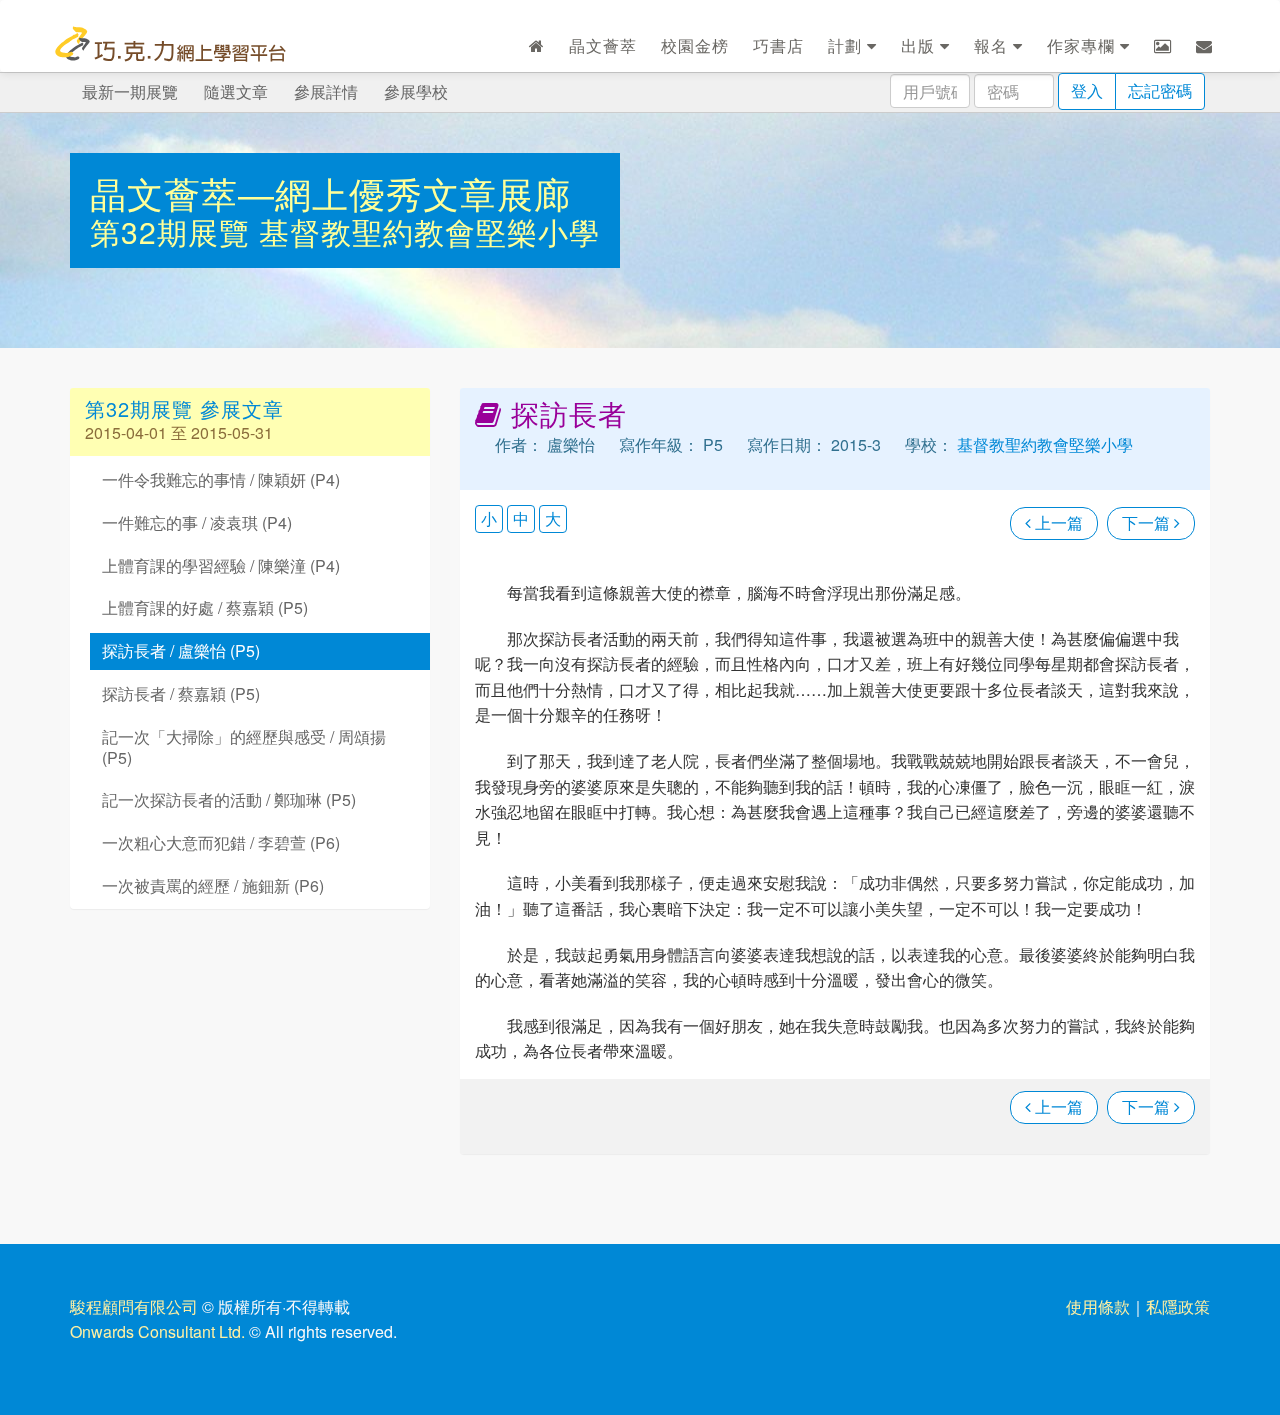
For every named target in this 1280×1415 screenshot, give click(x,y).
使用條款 (1098, 1306)
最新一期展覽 (130, 91)
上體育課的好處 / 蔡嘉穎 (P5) (205, 607)
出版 (920, 45)
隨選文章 (236, 91)
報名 (993, 45)
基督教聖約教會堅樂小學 (429, 231)
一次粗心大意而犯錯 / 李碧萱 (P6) (221, 842)
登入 (1087, 90)
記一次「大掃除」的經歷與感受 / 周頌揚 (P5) (244, 747)
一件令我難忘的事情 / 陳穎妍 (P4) (221, 479)
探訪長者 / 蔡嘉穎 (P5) (181, 693)
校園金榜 (695, 45)
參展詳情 (326, 91)
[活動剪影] (1163, 46)
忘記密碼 (1160, 90)
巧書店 (778, 45)
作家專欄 (1083, 45)
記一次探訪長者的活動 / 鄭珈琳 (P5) (229, 799)
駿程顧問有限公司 (134, 1306)
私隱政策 (1178, 1306)
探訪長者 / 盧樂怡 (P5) (181, 650)
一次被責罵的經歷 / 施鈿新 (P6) (213, 885)
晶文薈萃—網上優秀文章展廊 (330, 192)
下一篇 (1148, 522)
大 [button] (553, 518)
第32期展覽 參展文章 (184, 408)
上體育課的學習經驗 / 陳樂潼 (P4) (221, 565)
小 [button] (489, 518)
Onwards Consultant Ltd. (157, 1331)
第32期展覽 (174, 231)
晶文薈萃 (603, 45)
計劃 (847, 45)
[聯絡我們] (1204, 46)
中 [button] (521, 518)
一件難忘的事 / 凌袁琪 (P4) (197, 522)
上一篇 (1057, 522)
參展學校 (416, 91)
